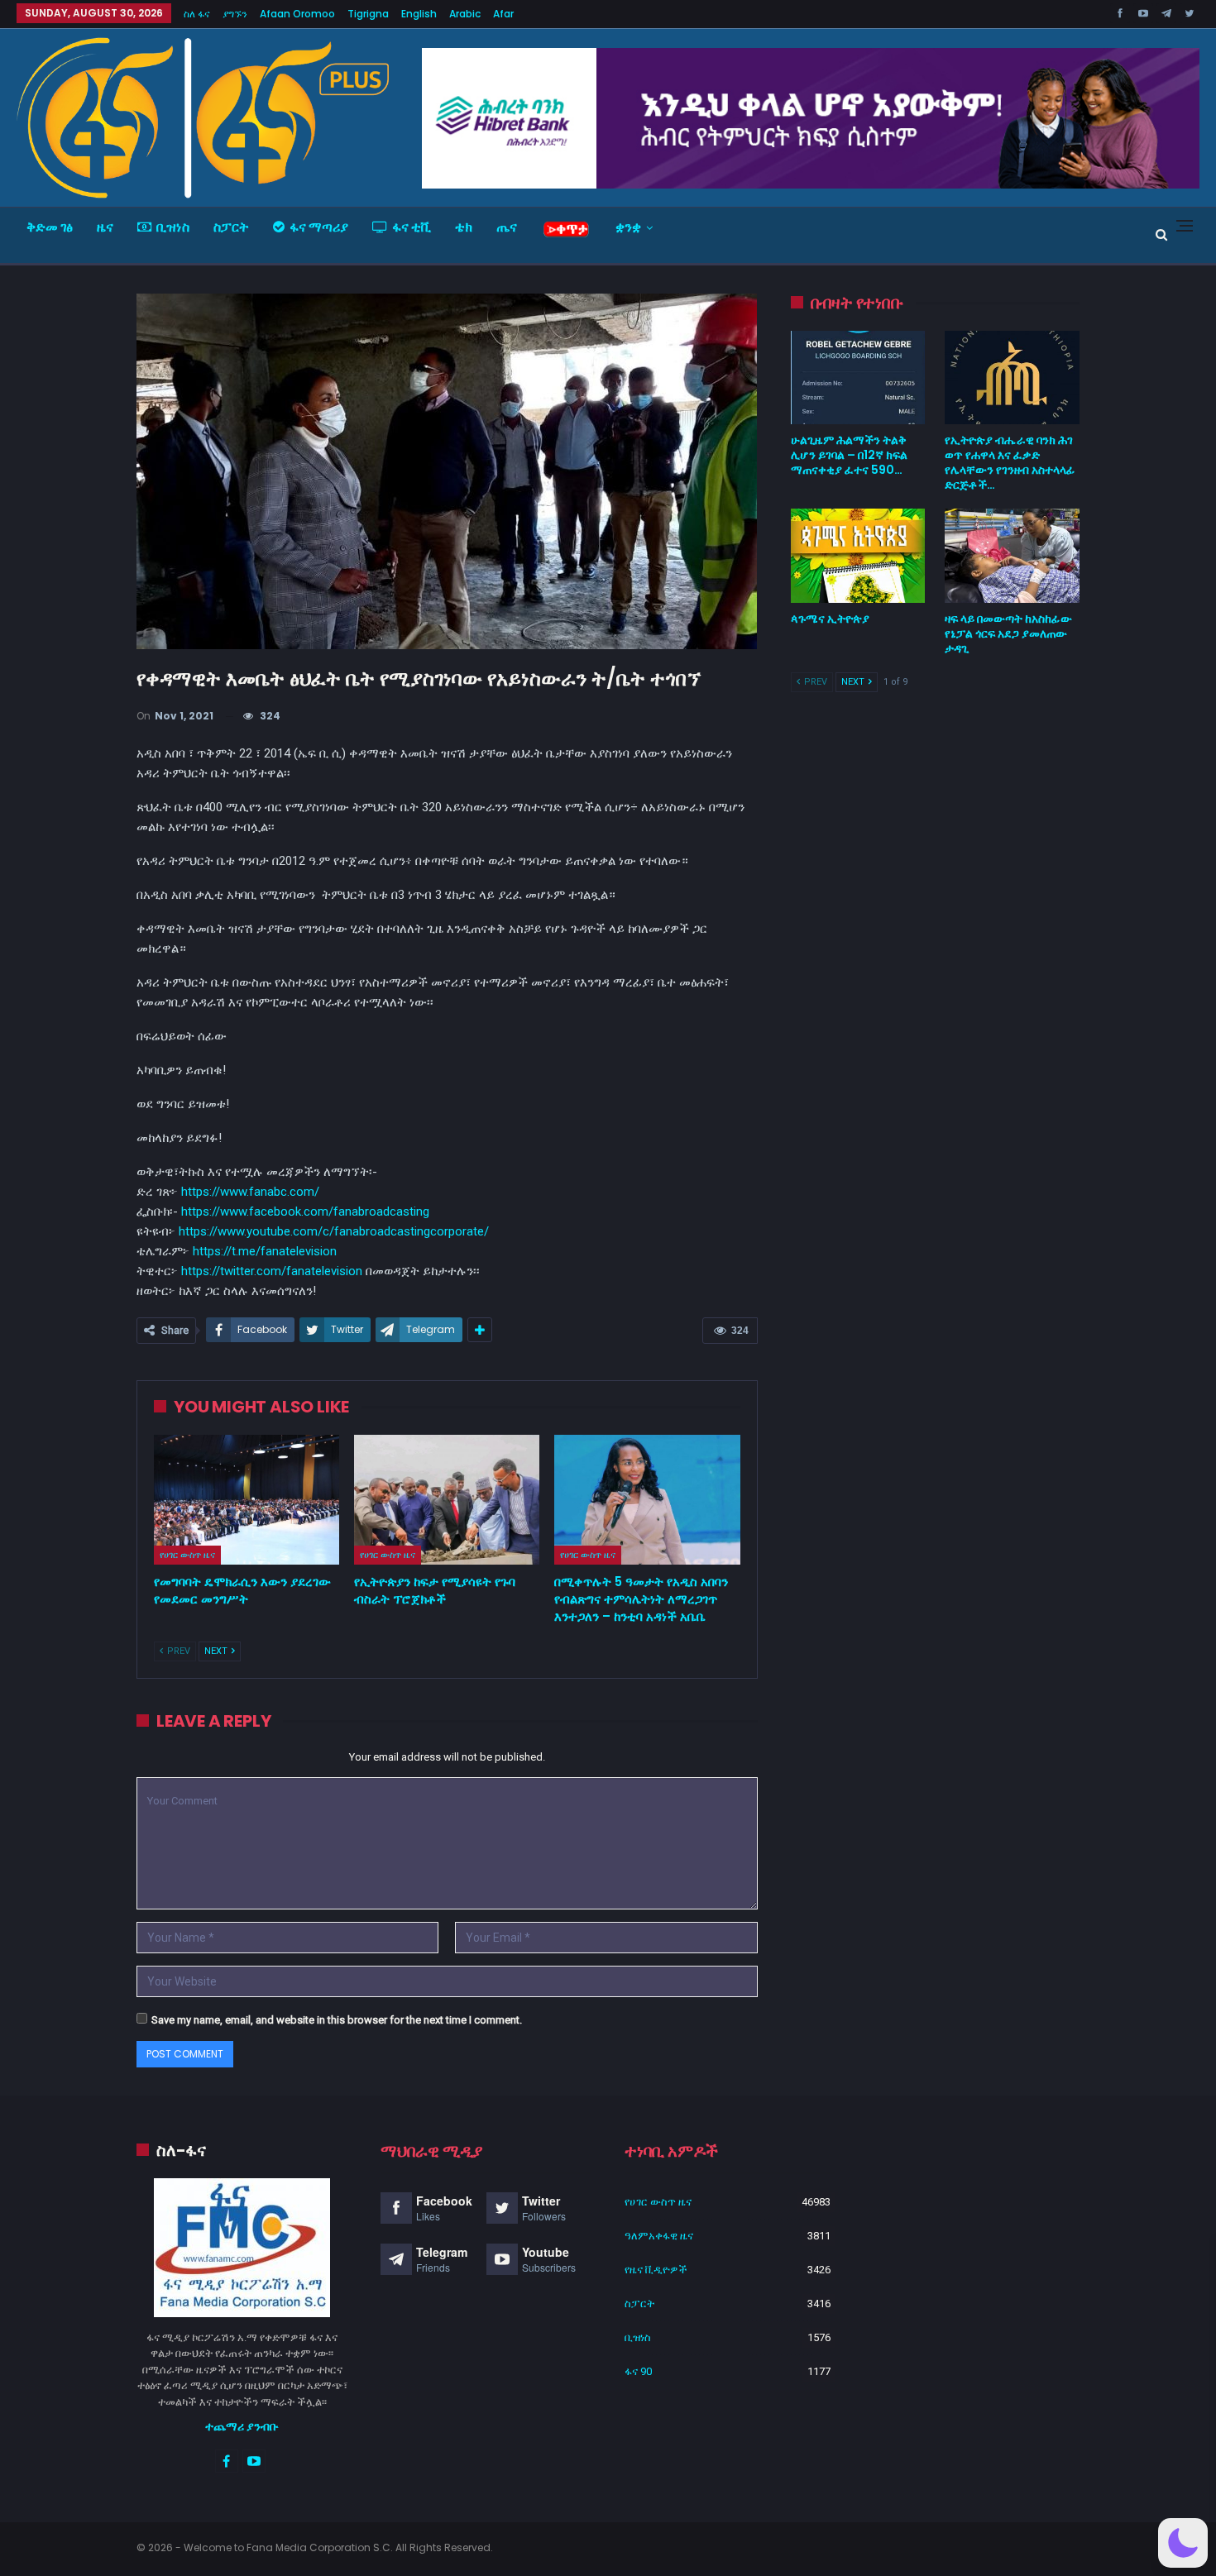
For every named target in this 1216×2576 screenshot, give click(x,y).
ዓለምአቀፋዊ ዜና (659, 2236)
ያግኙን (235, 14)
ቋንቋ (628, 227)
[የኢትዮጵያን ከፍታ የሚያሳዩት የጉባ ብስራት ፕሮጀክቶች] (447, 1500)
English (419, 14)
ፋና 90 (638, 2371)
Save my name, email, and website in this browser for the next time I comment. (337, 2020)
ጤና (507, 227)
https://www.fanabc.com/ (250, 1192)
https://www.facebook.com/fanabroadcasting (305, 1212)
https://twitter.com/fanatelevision (272, 1271)
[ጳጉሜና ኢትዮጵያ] (858, 556)
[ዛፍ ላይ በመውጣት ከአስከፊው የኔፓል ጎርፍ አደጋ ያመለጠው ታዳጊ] (1012, 556)
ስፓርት (231, 227)
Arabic (465, 14)
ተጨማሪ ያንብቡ (242, 2426)
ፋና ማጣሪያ (319, 227)
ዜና (105, 227)
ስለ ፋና (197, 14)
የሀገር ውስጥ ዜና (187, 1555)
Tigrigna (368, 14)
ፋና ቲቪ (412, 227)
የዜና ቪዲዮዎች (656, 2270)
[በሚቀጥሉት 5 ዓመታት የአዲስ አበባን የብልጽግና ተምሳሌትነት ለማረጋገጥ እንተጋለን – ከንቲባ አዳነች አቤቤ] (647, 1500)
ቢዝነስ (173, 227)
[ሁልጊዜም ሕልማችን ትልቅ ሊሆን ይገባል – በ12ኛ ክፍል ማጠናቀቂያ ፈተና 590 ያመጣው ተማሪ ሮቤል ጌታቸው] (858, 378)
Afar (503, 14)
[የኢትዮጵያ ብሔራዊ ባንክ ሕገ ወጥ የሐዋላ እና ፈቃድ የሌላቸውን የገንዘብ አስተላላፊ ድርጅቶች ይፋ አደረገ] (1012, 378)
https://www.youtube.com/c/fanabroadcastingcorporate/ (334, 1231)
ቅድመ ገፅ (50, 227)
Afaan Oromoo (297, 14)
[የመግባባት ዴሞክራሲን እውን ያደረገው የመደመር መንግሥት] (247, 1500)
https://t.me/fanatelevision (265, 1251)
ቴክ (464, 227)
